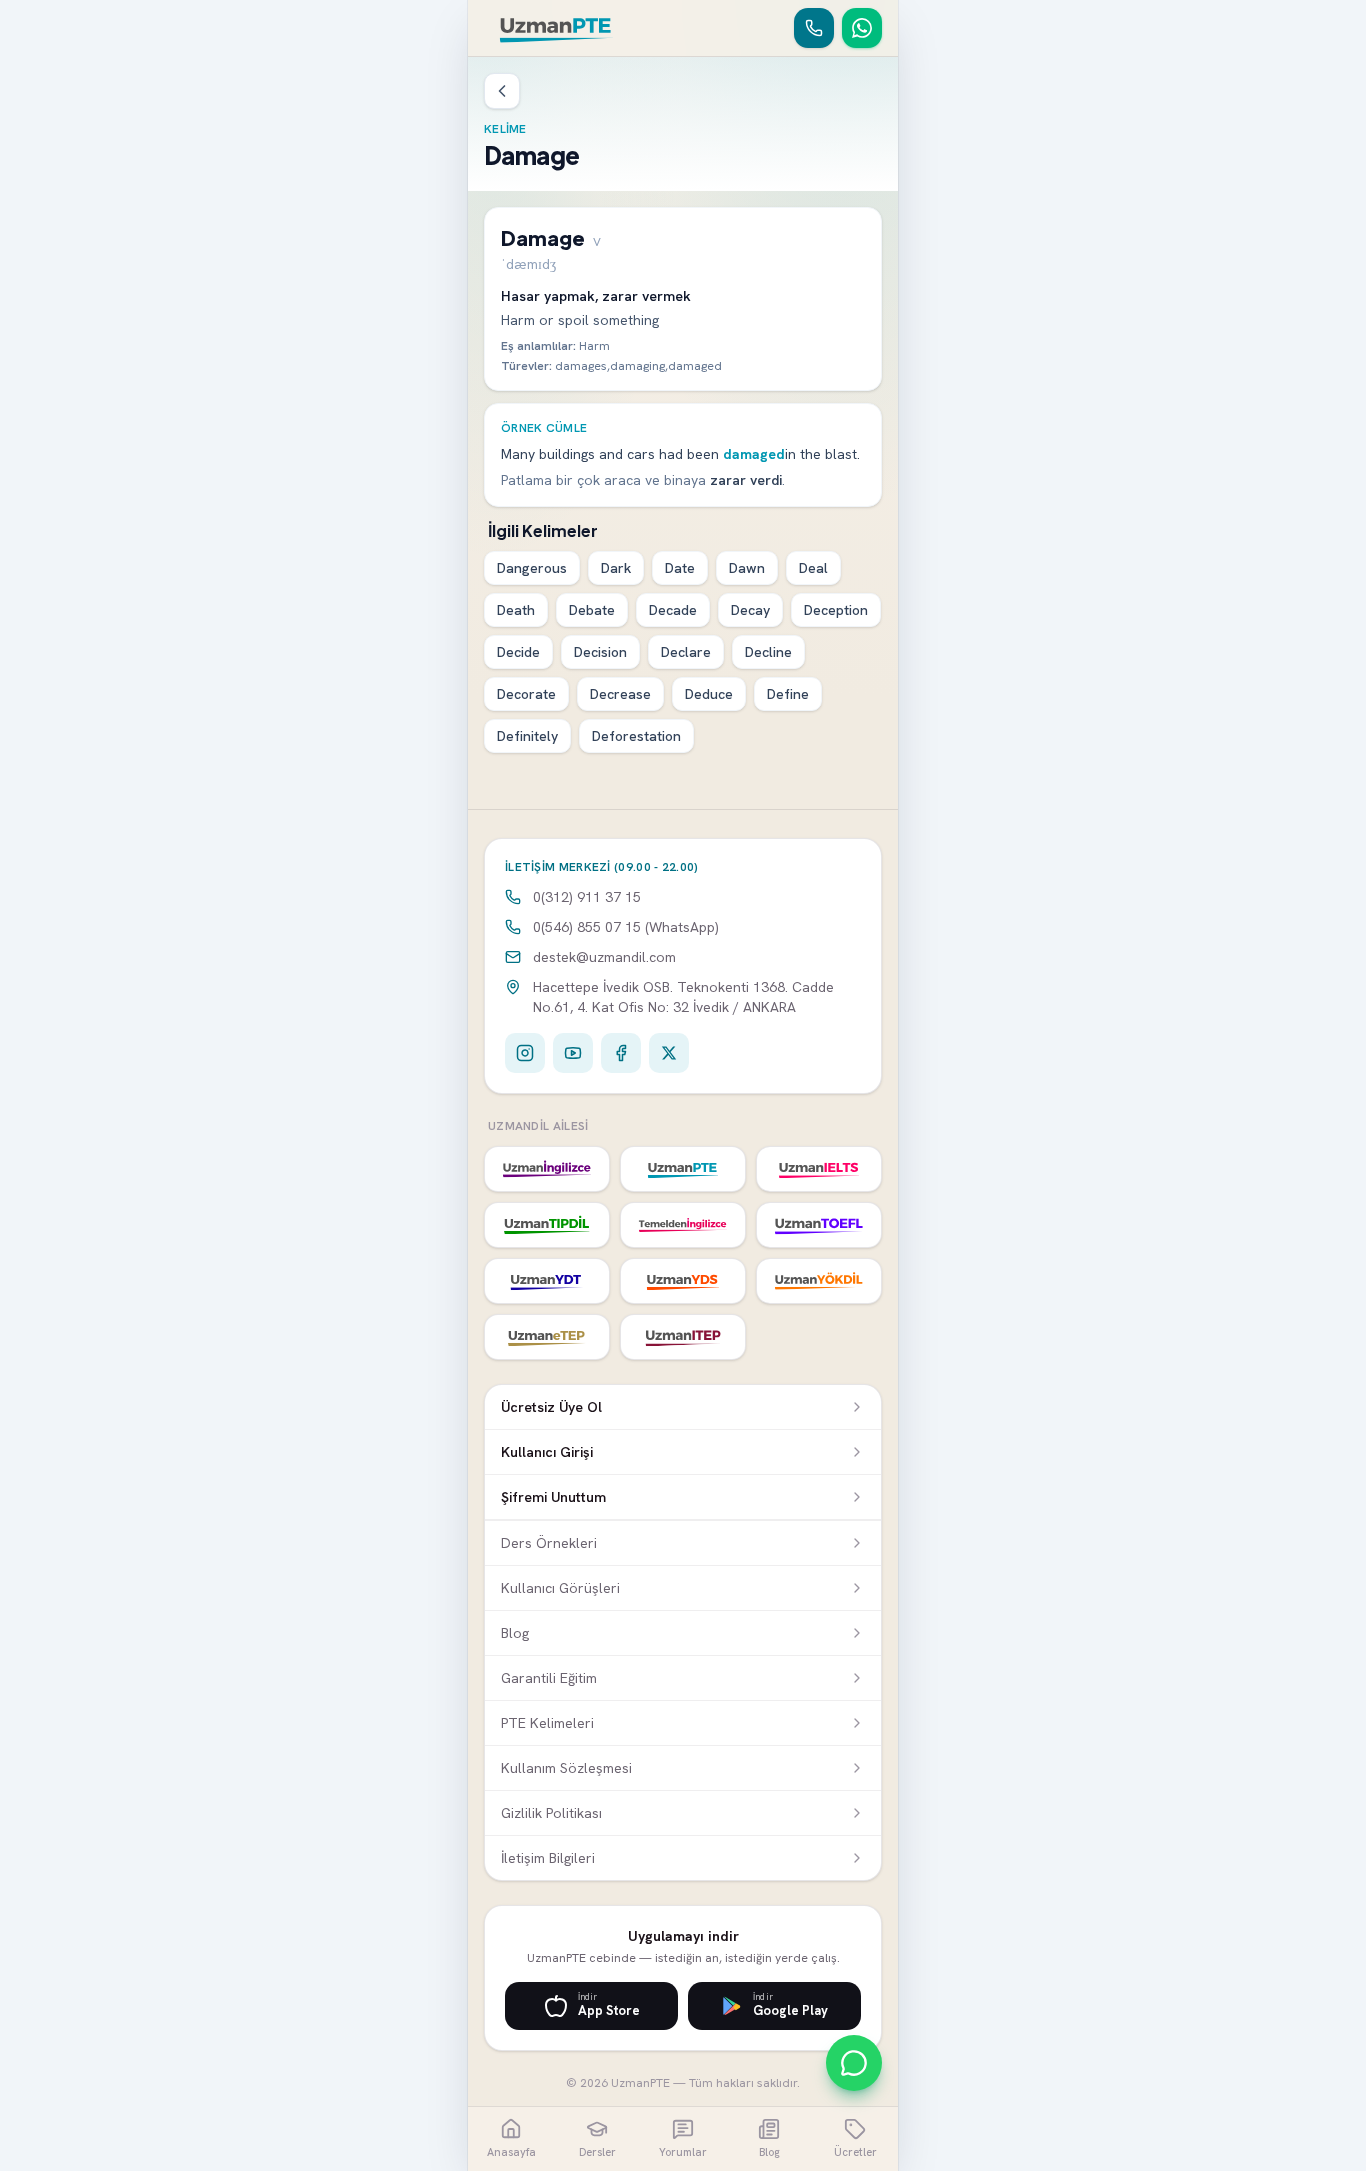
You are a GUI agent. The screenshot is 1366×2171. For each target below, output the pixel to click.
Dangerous (532, 568)
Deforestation (636, 736)
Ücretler (855, 2152)
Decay (750, 610)
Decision (600, 652)
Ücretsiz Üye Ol (551, 1407)
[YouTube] (573, 1053)
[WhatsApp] (862, 28)
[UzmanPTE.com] (683, 1169)
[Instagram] (525, 1053)
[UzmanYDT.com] (547, 1281)
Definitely (527, 736)
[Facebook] (621, 1053)
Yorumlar (683, 2152)
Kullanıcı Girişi (547, 1452)
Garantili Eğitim (549, 1678)
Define (788, 694)
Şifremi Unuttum (553, 1497)
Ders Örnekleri (549, 1543)
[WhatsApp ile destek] (854, 2063)
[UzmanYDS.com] (683, 1281)
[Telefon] (814, 28)
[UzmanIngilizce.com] (547, 1169)
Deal (813, 568)
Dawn (747, 568)
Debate (592, 610)
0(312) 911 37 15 (587, 897)
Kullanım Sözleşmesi (566, 1768)
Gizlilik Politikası (551, 1813)
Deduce (709, 694)
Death (516, 610)
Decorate (526, 694)
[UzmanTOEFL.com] (819, 1225)
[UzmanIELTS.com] (819, 1169)
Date (680, 568)
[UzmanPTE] (556, 28)
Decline (768, 652)
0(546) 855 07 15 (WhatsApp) (626, 927)
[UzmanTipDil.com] (547, 1225)
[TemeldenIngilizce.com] (683, 1225)
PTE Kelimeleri (547, 1723)
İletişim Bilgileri (548, 1858)
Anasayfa (511, 2152)
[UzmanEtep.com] (547, 1337)
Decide (518, 652)
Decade (673, 610)
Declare (686, 652)
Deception (836, 610)
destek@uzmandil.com (604, 957)
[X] (669, 1053)
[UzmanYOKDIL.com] (819, 1281)
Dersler (597, 2152)
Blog (515, 1633)
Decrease (620, 694)
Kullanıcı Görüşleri (560, 1588)
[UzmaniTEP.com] (683, 1337)
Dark (616, 568)
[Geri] (502, 91)
